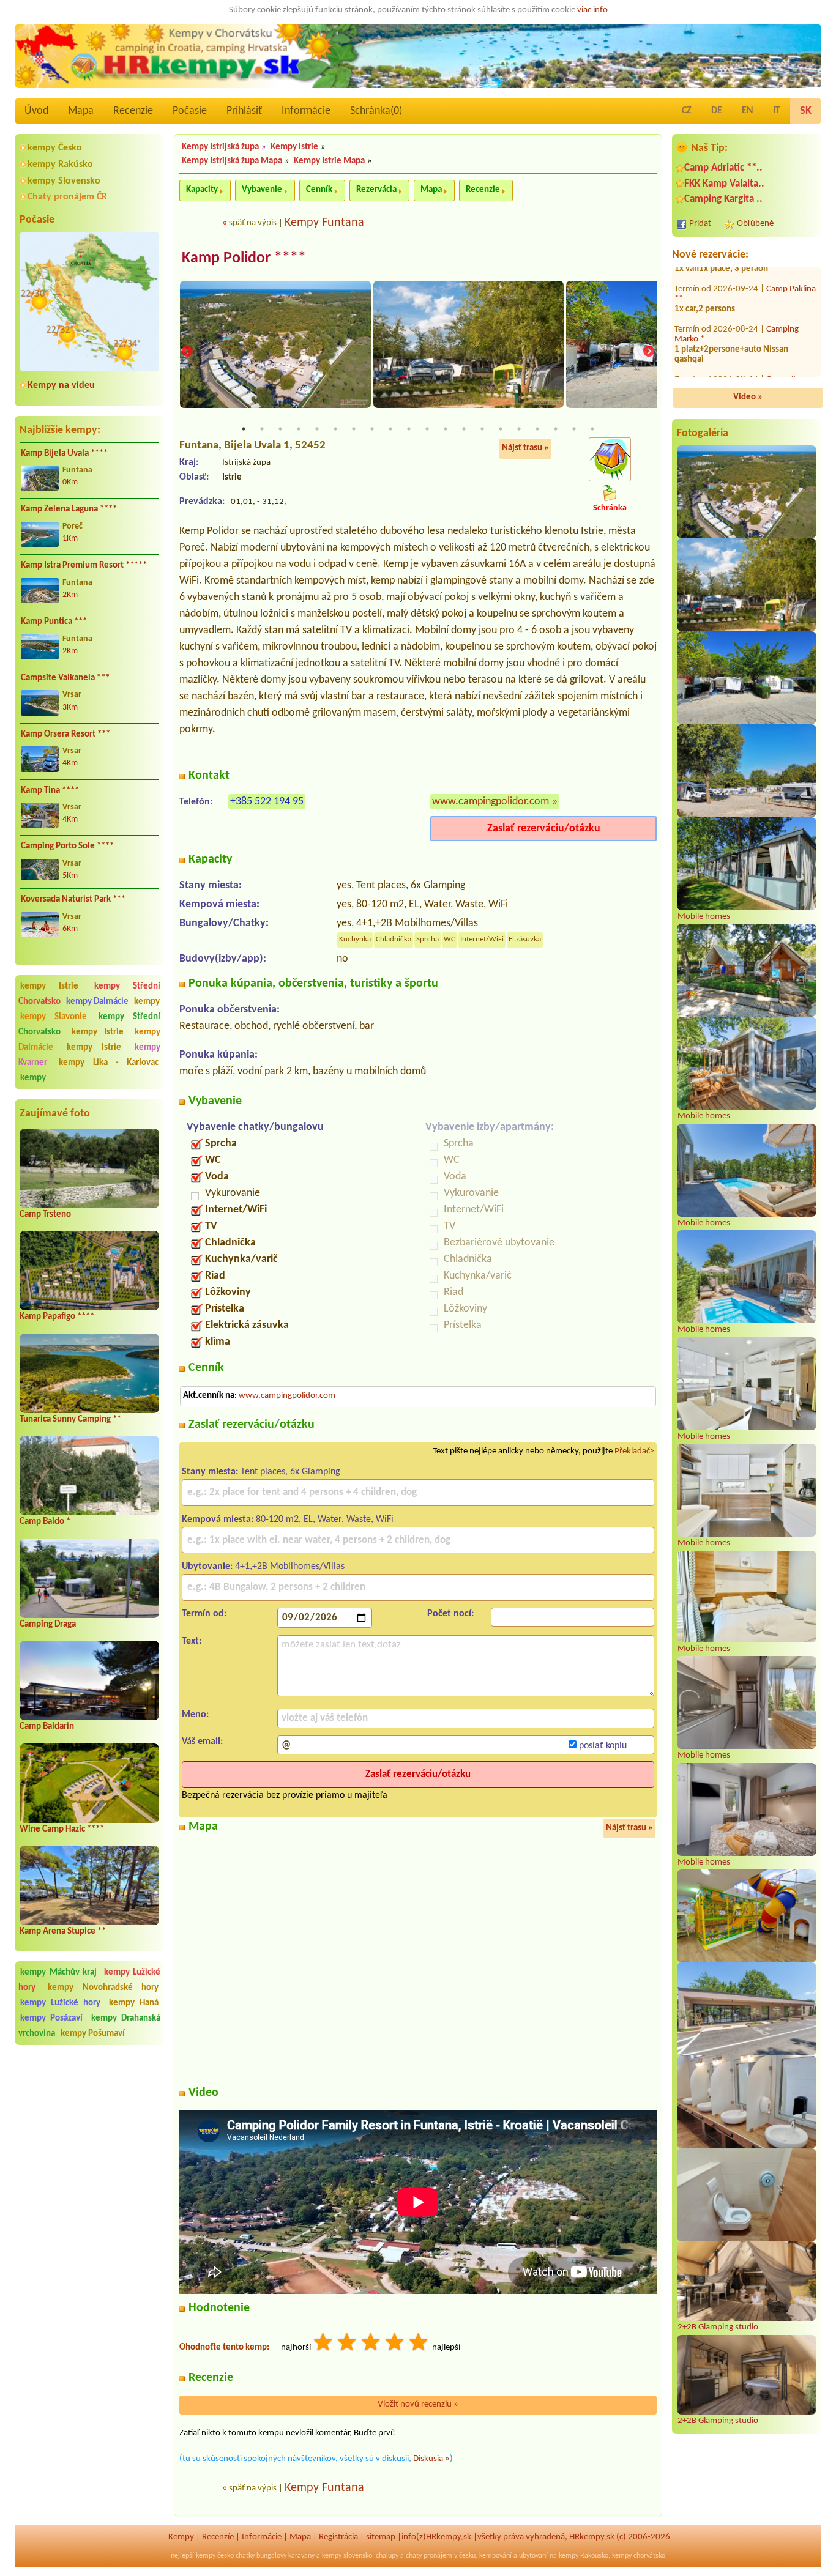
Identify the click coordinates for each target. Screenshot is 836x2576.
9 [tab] (390, 429)
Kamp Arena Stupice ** (63, 1932)
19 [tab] (574, 429)
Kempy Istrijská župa (220, 147)
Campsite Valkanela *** (65, 678)
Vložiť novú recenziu (418, 2404)
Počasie (190, 111)
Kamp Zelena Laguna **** (69, 509)
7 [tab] (354, 429)
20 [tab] (592, 429)
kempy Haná (134, 2003)
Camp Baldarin (47, 1727)
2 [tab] (262, 429)
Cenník (319, 190)
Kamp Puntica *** (54, 622)
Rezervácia (376, 190)
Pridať (700, 224)
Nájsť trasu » (525, 448)
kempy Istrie (49, 986)
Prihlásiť (244, 111)
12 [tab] (446, 429)
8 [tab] (372, 429)
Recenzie (483, 190)
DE (717, 111)
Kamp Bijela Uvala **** (64, 454)
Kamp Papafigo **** (57, 1317)
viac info (592, 10)
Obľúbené (755, 224)
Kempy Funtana (324, 223)
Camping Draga (48, 1624)
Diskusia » (431, 2459)
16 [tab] (519, 429)
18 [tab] (556, 429)
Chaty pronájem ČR (67, 197)
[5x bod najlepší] (419, 2344)
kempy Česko (55, 148)
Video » (748, 397)
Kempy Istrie (294, 147)
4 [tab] (299, 429)
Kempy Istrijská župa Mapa (232, 161)
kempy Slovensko (64, 181)
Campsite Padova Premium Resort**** (737, 363)
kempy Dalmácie (97, 1002)
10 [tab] (409, 429)
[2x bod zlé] (348, 2344)
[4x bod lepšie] (395, 2344)
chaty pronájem (429, 2556)
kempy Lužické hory (60, 2003)
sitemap (381, 2537)
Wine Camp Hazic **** (62, 1829)
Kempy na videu (61, 385)
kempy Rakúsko (60, 165)
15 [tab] (501, 429)
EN (748, 111)
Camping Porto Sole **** (67, 846)
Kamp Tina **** (50, 791)
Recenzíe (133, 111)
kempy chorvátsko (639, 2556)
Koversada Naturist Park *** (73, 900)
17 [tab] (537, 429)
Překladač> (634, 1451)
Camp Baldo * (45, 1522)
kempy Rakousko (584, 2556)
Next (649, 352)
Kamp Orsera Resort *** (65, 734)
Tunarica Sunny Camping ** (70, 1420)
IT (777, 111)
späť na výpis (253, 223)
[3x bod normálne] (371, 2344)
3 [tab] (280, 429)
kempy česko (215, 2556)
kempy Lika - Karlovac (109, 1063)
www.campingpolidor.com (491, 802)
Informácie (306, 111)
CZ (687, 111)
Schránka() (376, 111)
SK (806, 111)
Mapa (81, 111)
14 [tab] (482, 429)
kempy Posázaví (51, 2018)
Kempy (181, 2537)
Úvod (36, 111)
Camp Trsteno (45, 1215)
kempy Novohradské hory (103, 1988)
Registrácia (338, 2537)
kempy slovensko (347, 2556)
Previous (187, 352)
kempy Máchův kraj (58, 1973)
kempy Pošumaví (93, 2034)
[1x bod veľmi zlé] (324, 2344)
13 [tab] (464, 429)
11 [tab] (427, 429)
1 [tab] (244, 429)
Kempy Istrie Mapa (329, 161)
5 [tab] (317, 429)
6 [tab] (335, 429)
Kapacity (202, 190)
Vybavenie (262, 190)
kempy (147, 1002)
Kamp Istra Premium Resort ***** (84, 566)
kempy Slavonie (54, 1017)
